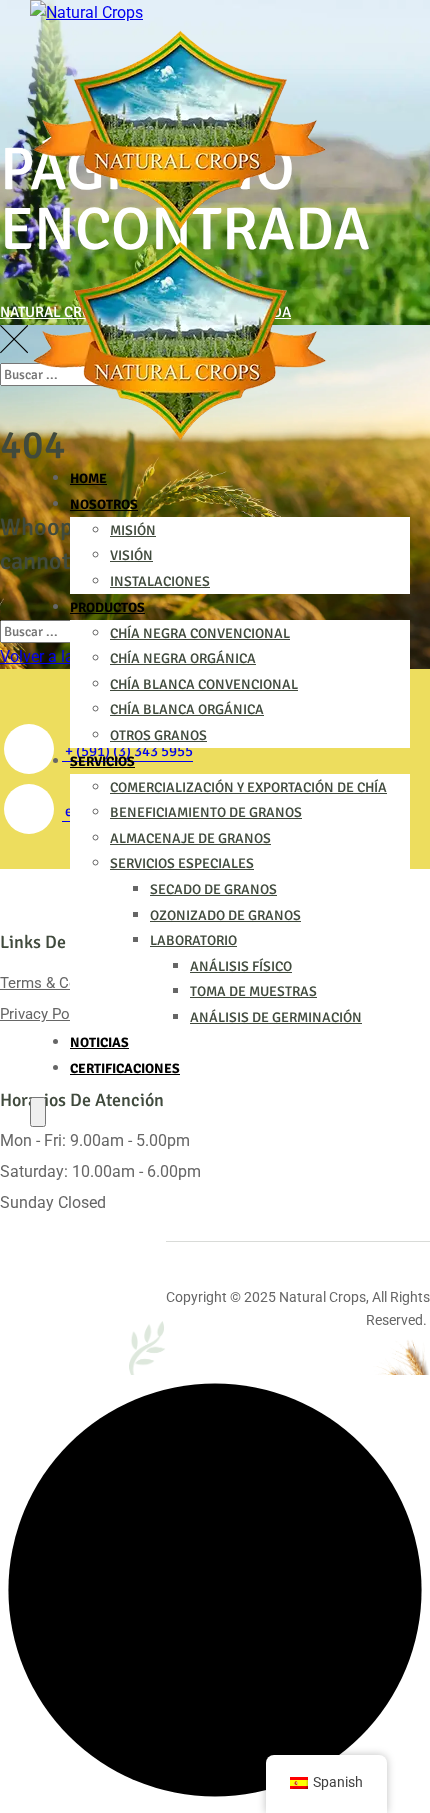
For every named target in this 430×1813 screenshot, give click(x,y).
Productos (107, 607)
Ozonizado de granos (225, 915)
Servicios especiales (182, 863)
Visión (131, 555)
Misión (133, 530)
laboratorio (193, 940)
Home (88, 478)
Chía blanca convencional (204, 684)
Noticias (99, 1042)
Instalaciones (160, 581)
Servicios (102, 761)
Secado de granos (213, 889)
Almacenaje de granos (190, 838)
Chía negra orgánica (183, 658)
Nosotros (104, 504)
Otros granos (158, 735)
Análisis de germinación (276, 1017)
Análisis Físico (241, 966)
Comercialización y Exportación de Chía (248, 787)
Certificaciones (125, 1068)
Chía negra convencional (200, 633)
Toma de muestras (253, 991)
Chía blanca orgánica (187, 709)
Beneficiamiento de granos (206, 812)
